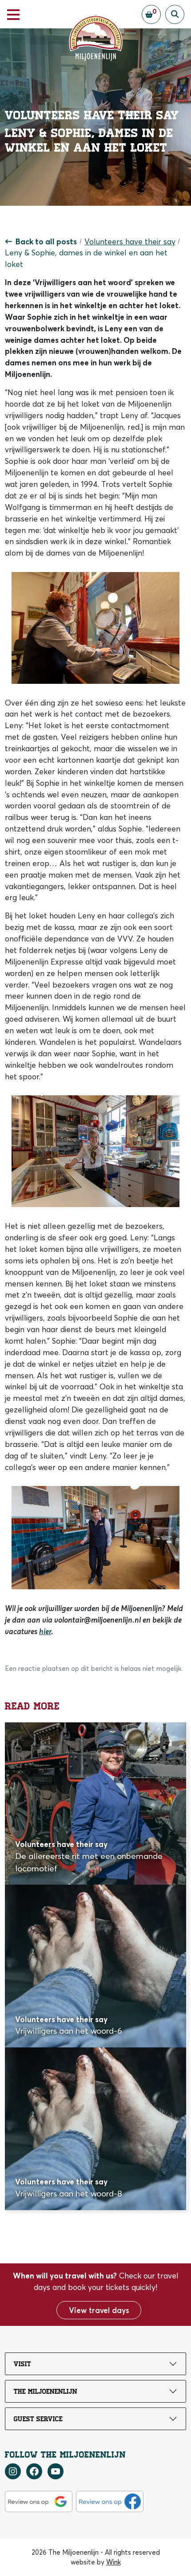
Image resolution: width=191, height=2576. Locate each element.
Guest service (38, 2419)
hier (45, 1631)
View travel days (99, 2310)
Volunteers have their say (130, 241)
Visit (22, 2364)
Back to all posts (46, 241)
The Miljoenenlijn (46, 2392)
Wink (113, 2562)
